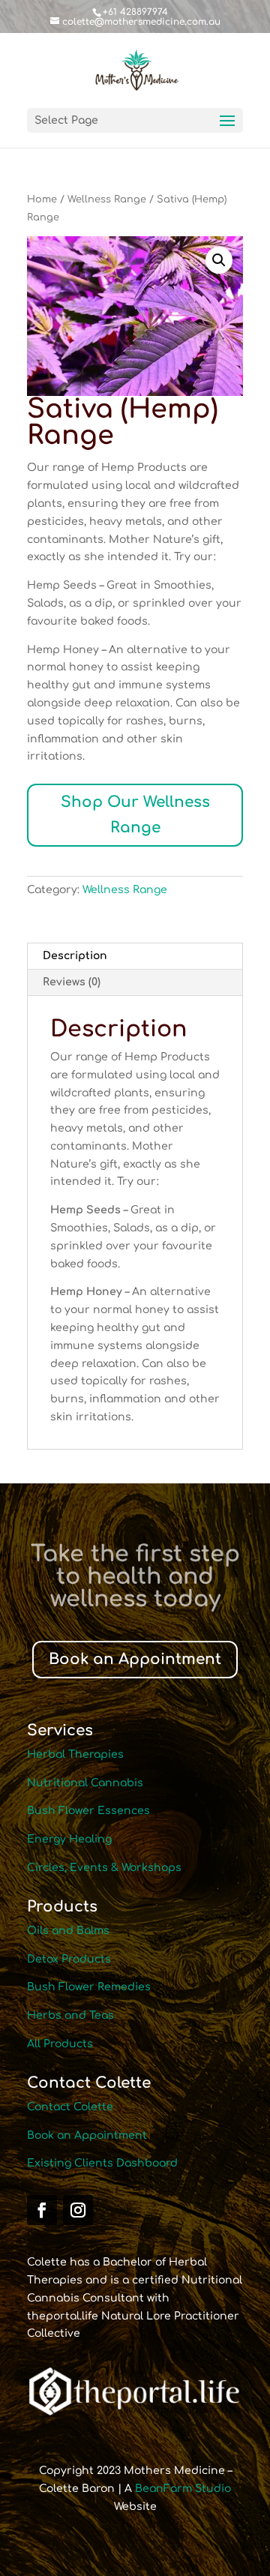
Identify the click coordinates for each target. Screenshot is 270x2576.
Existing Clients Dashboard (102, 2163)
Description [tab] (75, 956)
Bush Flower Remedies (89, 1987)
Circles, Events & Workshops (104, 1868)
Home (42, 199)
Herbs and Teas (70, 2015)
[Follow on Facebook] (42, 2210)
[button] (219, 260)
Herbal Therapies (75, 1754)
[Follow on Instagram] (78, 2210)
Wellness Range (107, 199)
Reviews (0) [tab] (72, 982)
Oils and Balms (68, 1931)
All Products (60, 2044)
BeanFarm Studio (183, 2489)
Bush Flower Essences (88, 1811)
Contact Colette (70, 2107)
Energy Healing (69, 1839)
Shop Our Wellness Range (135, 815)
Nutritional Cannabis (85, 1783)
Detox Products (69, 1959)
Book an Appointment (135, 1659)
